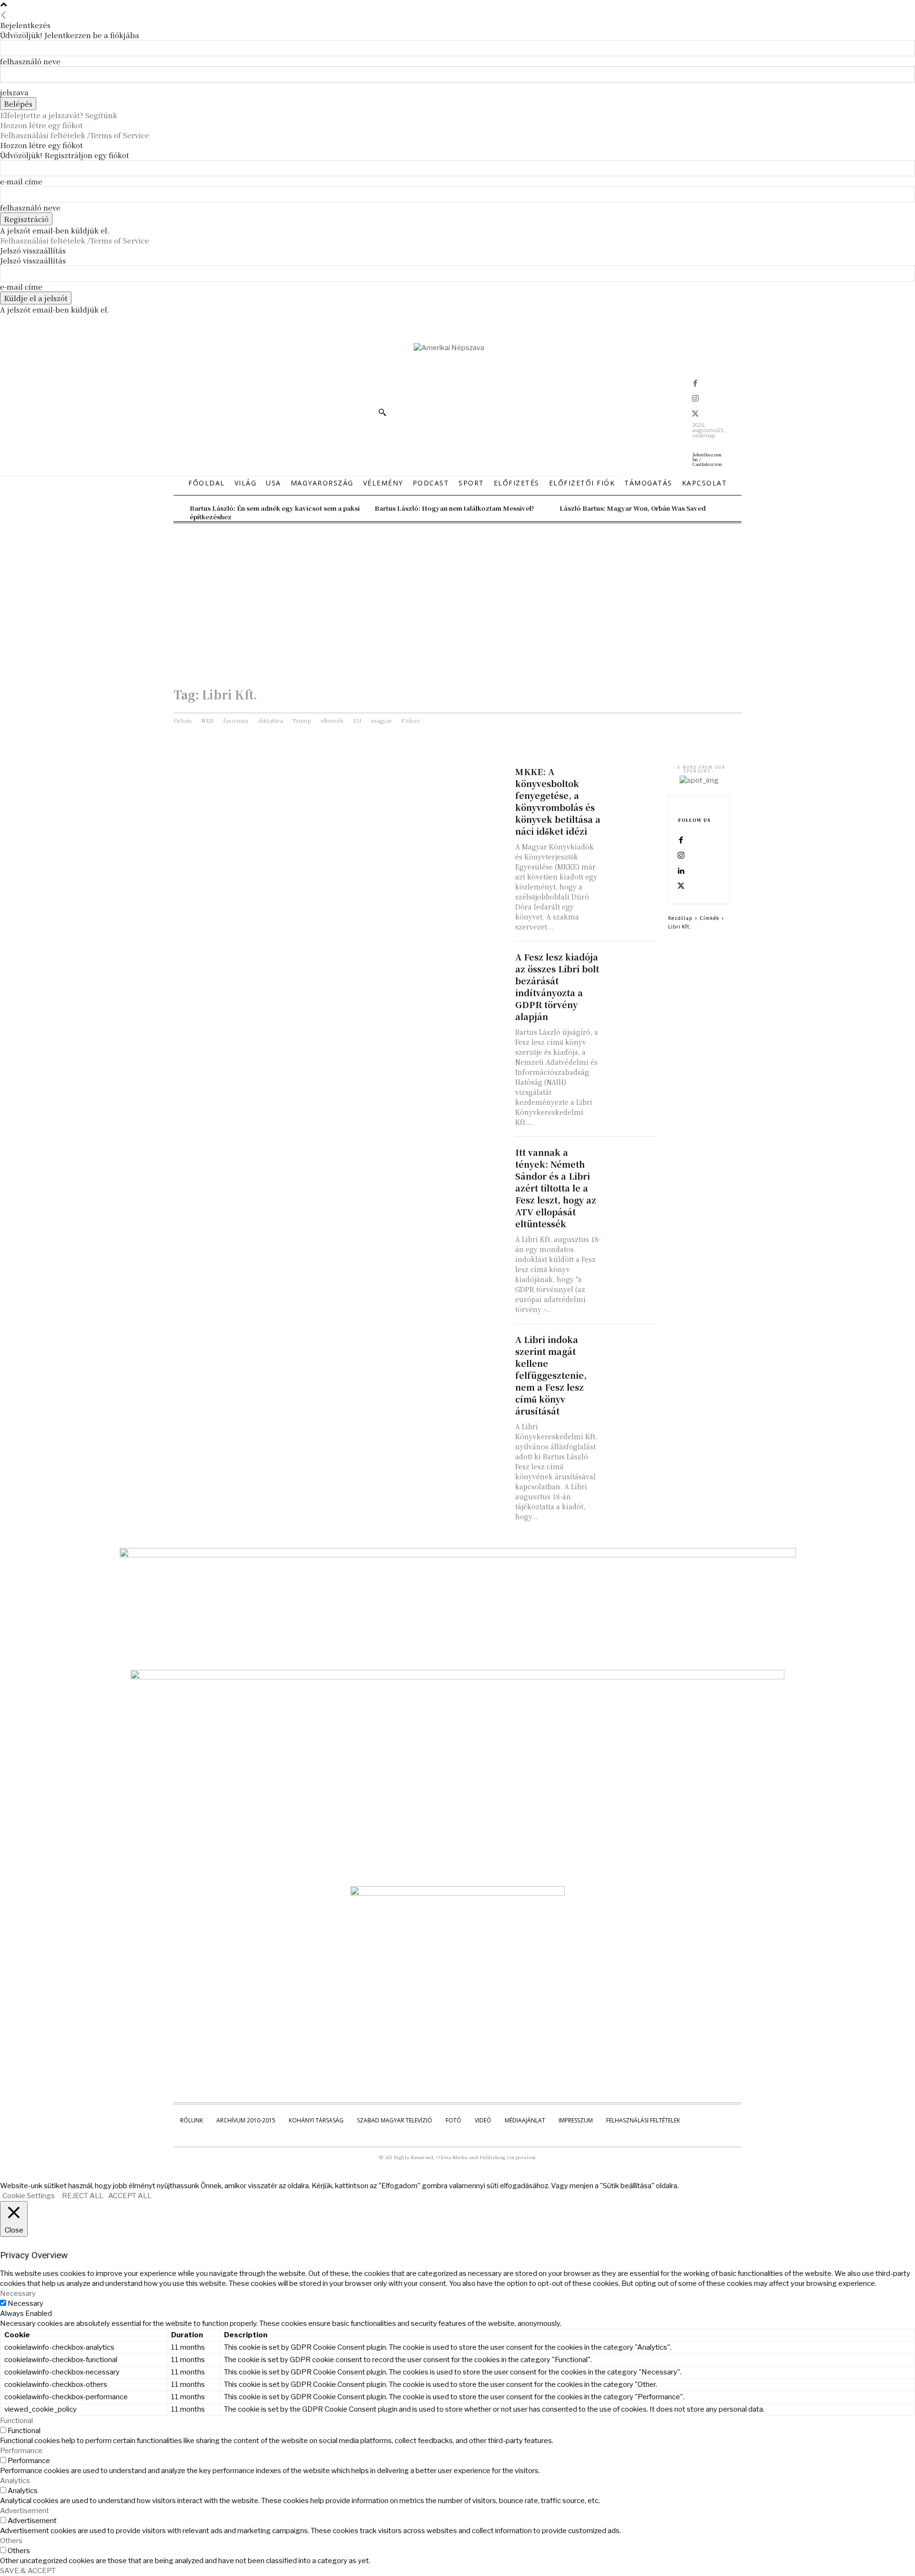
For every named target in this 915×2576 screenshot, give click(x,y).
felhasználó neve (30, 61)
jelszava (14, 92)
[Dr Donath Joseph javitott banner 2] (457, 1893)
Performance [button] (21, 2451)
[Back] (4, 15)
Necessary (25, 2303)
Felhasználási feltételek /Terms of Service (75, 135)
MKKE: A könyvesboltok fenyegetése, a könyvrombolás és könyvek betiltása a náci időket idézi (558, 801)
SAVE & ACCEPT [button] (28, 2571)
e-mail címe (21, 181)
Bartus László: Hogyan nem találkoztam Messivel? (454, 508)
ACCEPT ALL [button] (130, 2196)
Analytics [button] (15, 2481)
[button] (382, 412)
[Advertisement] (457, 595)
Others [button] (11, 2541)
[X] (695, 414)
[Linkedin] (681, 871)
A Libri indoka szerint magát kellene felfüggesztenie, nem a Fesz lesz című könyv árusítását (551, 1375)
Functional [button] (16, 2421)
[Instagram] (695, 399)
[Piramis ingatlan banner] (458, 1555)
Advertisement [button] (25, 2511)
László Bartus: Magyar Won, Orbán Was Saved (633, 508)
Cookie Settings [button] (29, 2196)
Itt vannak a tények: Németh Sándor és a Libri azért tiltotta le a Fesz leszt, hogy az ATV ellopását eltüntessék (556, 1188)
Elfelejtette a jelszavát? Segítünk (59, 115)
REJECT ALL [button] (83, 2196)
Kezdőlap (681, 918)
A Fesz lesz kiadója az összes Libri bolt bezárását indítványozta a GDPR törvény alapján (557, 986)
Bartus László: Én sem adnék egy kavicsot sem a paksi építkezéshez (275, 512)
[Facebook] (695, 384)
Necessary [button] (18, 2293)
